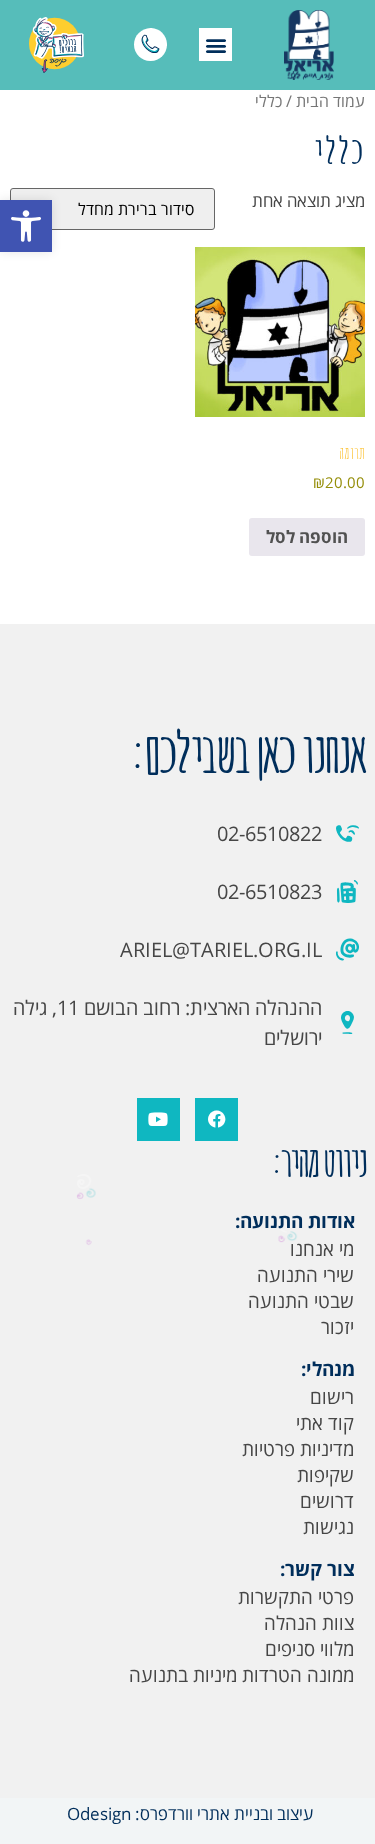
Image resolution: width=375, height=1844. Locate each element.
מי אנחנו (322, 1249)
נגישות (328, 1527)
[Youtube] (158, 1119)
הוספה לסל (307, 536)
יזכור (337, 1327)
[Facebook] (216, 1119)
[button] (26, 226)
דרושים (327, 1501)
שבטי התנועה (301, 1301)
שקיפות (325, 1475)
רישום (332, 1397)
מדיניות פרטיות (298, 1449)
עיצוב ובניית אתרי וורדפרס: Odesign (188, 1813)
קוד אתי (325, 1423)
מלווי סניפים (309, 1649)
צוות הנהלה (309, 1623)
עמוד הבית (330, 101)
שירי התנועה (305, 1275)
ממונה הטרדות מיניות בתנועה (241, 1675)
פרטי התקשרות (296, 1597)
